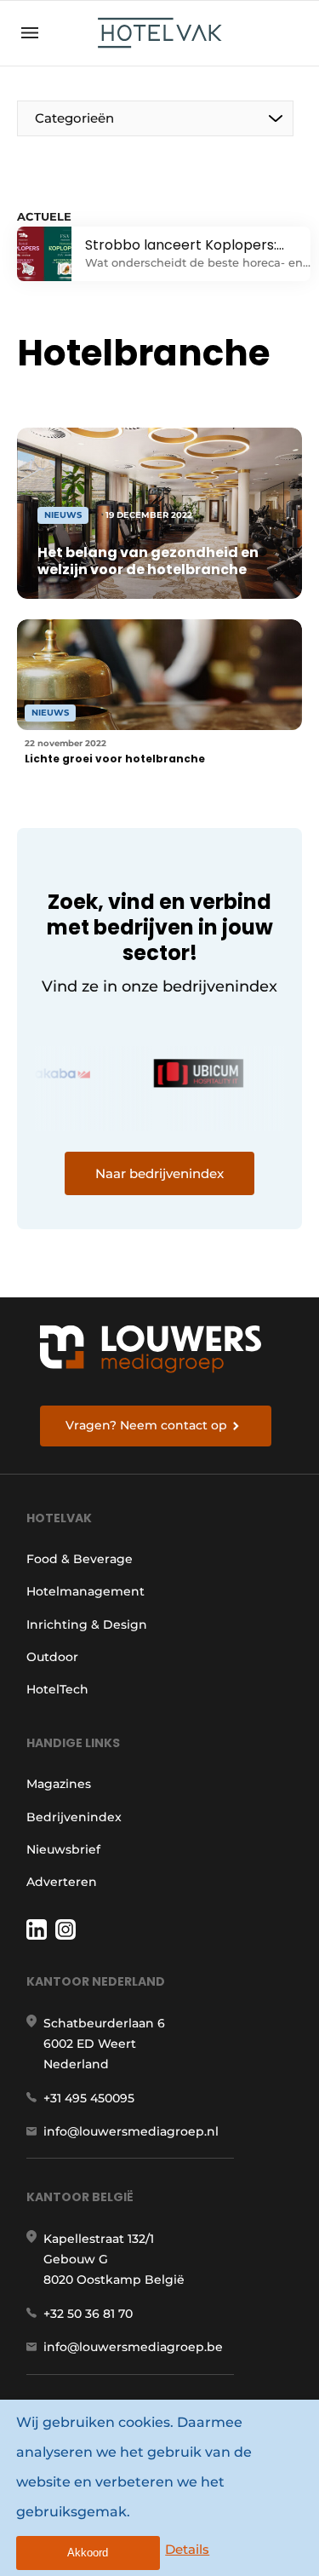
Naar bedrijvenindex (159, 1173)
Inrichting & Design (87, 1624)
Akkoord (88, 2553)
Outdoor (52, 1657)
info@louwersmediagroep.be (133, 2347)
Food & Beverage (80, 1559)
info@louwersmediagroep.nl (131, 2131)
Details (187, 2549)
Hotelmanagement (85, 1591)
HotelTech (57, 1689)
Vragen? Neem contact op (146, 1425)
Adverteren (62, 1882)
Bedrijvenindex (74, 1817)
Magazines (59, 1784)
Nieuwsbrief (63, 1849)
